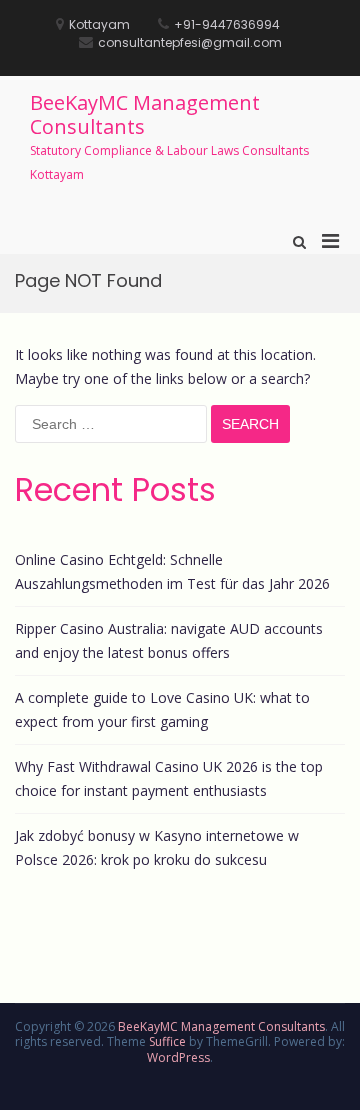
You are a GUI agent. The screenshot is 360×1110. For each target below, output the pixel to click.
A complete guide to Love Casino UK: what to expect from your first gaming (162, 709)
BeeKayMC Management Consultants (145, 114)
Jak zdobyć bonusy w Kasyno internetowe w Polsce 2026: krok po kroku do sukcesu (157, 847)
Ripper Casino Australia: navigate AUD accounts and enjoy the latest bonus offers (169, 640)
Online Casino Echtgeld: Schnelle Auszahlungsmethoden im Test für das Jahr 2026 (172, 571)
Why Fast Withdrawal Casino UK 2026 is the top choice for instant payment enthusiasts (169, 778)
